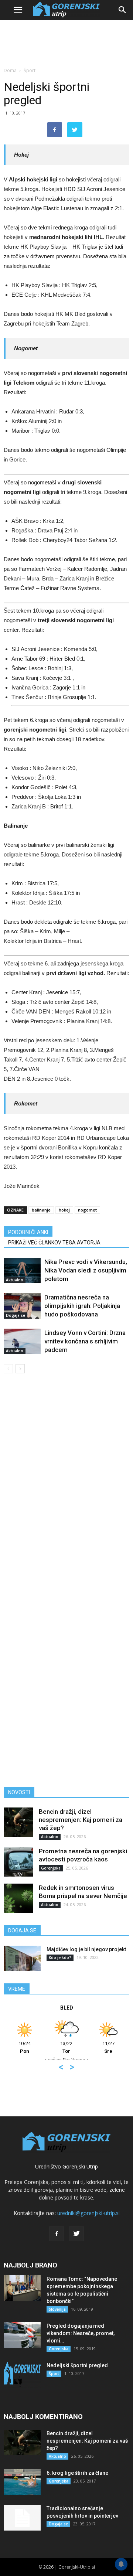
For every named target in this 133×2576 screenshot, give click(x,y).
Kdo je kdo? (60, 1957)
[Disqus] (66, 1485)
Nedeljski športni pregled (77, 2365)
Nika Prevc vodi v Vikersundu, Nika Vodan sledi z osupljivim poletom (86, 1270)
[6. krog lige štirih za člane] (22, 2482)
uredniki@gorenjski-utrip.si (88, 2213)
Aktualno (15, 1280)
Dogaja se (16, 1315)
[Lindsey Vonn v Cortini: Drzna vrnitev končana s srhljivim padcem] (22, 1341)
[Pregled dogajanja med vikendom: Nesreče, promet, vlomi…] (22, 2335)
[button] (123, 10)
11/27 (47, 2047)
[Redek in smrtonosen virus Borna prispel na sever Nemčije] (18, 1898)
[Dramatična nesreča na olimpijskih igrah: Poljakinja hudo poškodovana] (22, 1306)
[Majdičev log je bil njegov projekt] (22, 1958)
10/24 (89, 2047)
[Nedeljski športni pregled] (22, 2375)
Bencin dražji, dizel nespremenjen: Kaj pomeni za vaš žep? (81, 1820)
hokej (64, 1210)
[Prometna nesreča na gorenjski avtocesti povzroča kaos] (18, 1862)
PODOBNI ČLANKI (28, 1232)
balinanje (41, 1210)
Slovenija (57, 2309)
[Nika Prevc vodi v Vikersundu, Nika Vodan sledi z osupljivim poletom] (22, 1270)
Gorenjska (51, 1868)
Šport (30, 70)
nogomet (87, 1210)
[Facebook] (57, 2234)
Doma (10, 70)
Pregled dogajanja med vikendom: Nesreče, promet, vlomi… (81, 2333)
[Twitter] (76, 2234)
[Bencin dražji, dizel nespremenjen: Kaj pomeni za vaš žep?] (18, 1822)
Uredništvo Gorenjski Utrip (66, 2166)
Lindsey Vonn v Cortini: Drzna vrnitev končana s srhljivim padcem (85, 1341)
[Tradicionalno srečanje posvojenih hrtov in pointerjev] (22, 2518)
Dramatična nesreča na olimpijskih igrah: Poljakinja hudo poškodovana (82, 1306)
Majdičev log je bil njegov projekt (86, 1949)
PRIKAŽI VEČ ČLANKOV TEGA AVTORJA (54, 1243)
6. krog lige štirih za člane (77, 2473)
